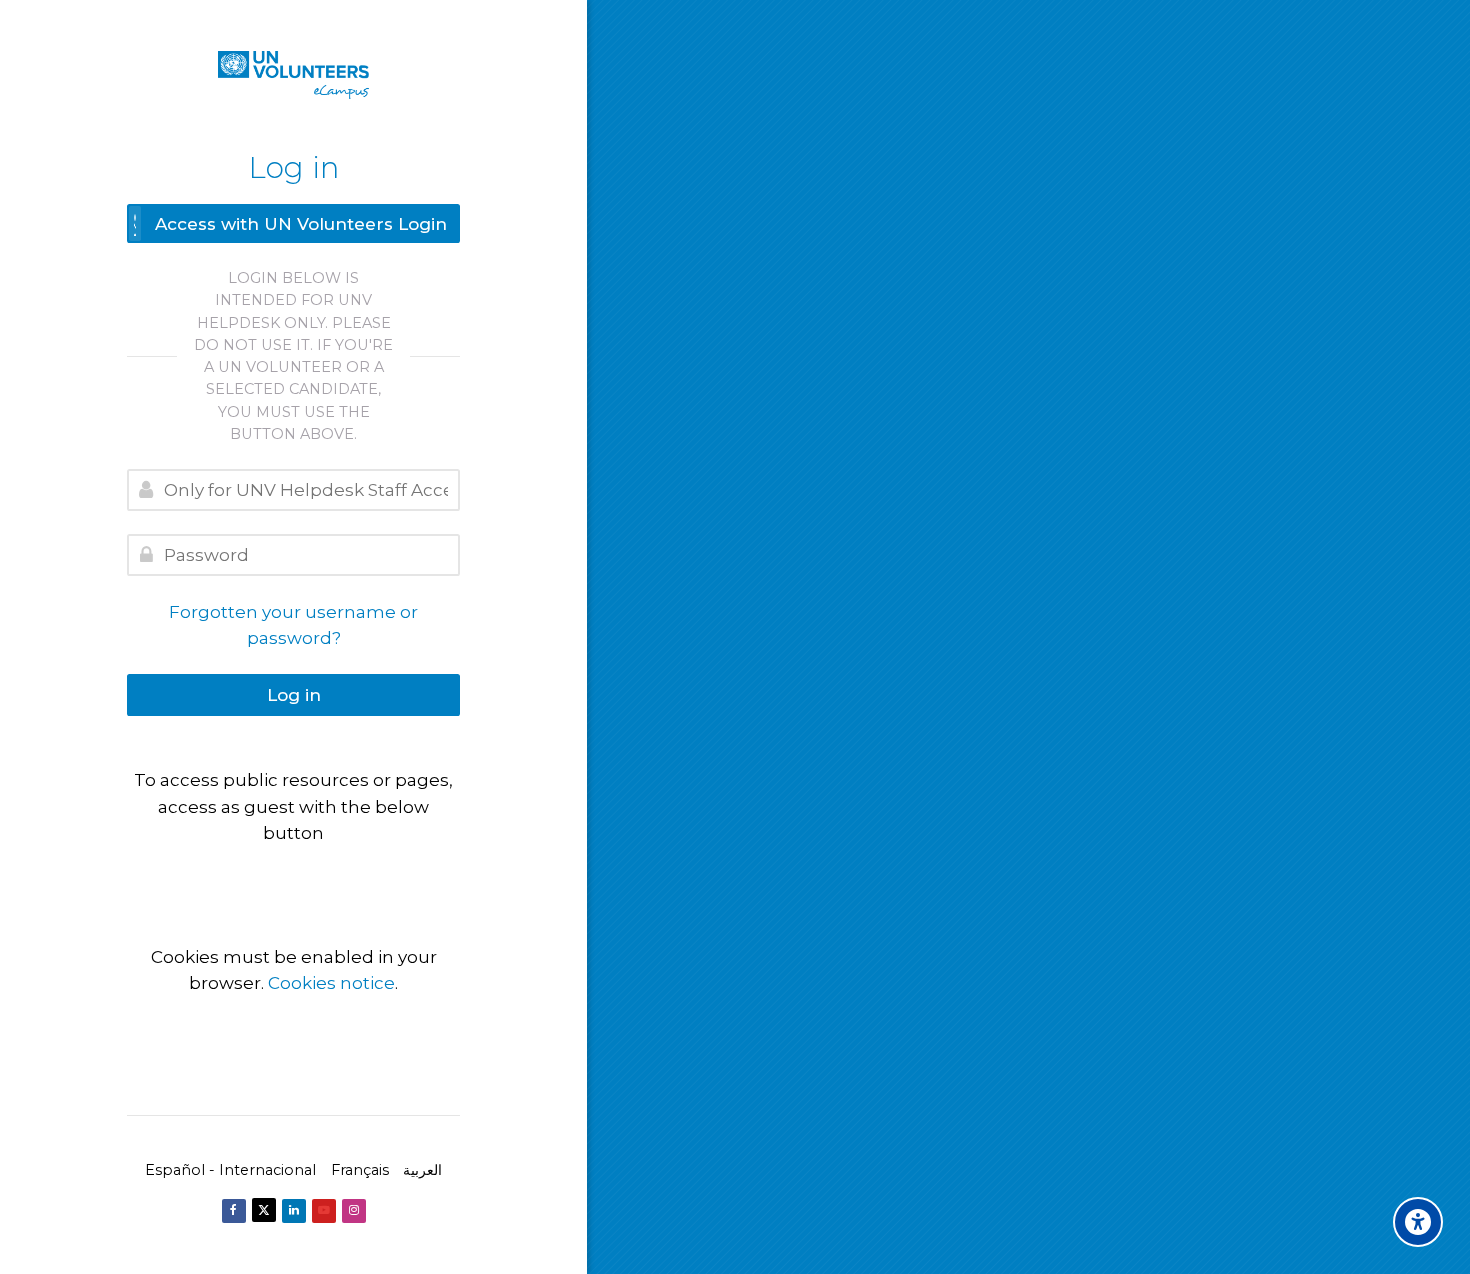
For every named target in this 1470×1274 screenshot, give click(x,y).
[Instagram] (354, 1211)
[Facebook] (234, 1211)
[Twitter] (264, 1210)
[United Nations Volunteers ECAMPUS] (293, 75)
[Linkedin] (294, 1211)
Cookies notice (331, 983)
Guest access (293, 874)
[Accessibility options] (1418, 1222)
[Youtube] (324, 1211)
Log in (294, 695)
